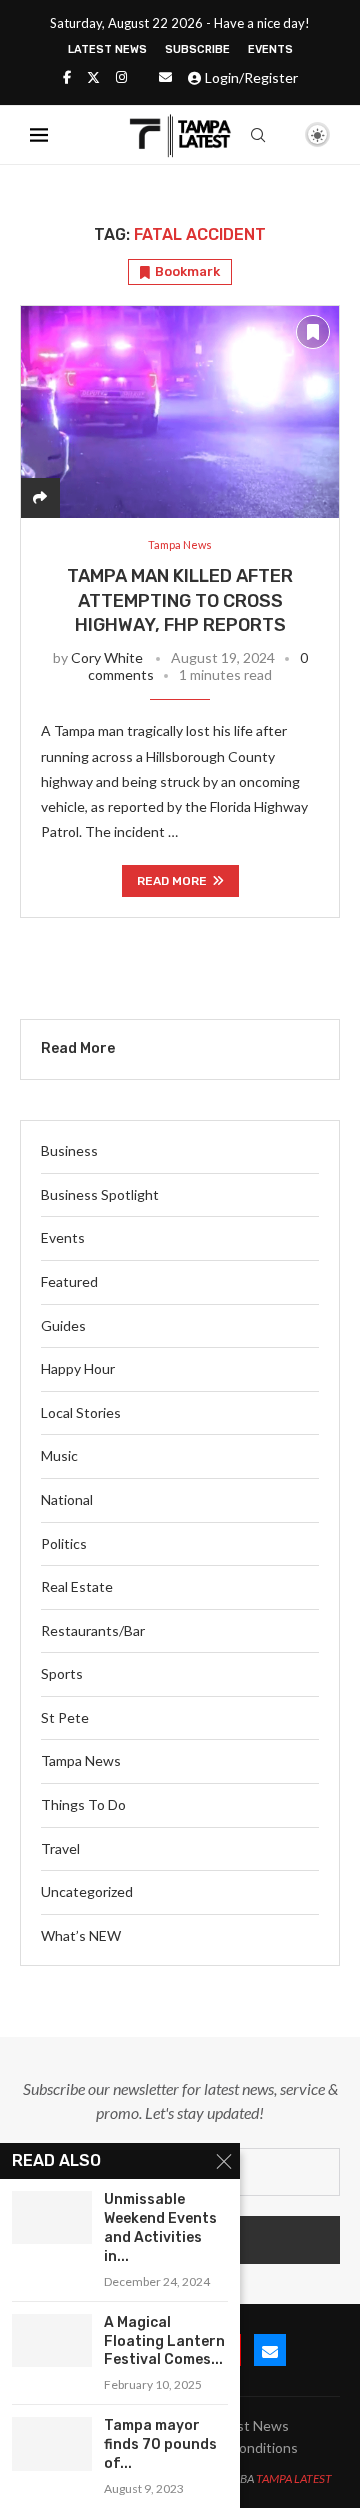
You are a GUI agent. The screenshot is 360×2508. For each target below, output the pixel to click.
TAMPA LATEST (294, 2478)
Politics (64, 1543)
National (67, 1499)
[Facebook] (67, 77)
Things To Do (83, 1804)
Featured (69, 1281)
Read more (172, 881)
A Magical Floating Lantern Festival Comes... (164, 2341)
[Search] (258, 135)
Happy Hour (78, 1368)
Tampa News (81, 1760)
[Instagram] (121, 77)
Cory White (107, 657)
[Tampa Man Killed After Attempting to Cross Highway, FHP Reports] (180, 411)
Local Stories (81, 1412)
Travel (60, 1848)
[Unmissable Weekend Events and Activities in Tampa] (52, 2217)
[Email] (165, 77)
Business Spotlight (100, 1194)
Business (69, 1150)
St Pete (65, 1717)
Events (270, 49)
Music (59, 1455)
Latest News (107, 49)
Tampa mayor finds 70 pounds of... (160, 2444)
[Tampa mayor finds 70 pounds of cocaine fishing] (52, 2443)
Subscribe (197, 49)
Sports (62, 1673)
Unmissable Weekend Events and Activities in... (160, 2228)
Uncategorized (87, 1891)
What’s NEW (81, 1935)
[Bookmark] (283, 136)
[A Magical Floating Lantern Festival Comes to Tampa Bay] (52, 2340)
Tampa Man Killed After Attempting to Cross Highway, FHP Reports (180, 600)
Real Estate (77, 1586)
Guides (63, 1325)
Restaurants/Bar (93, 1630)
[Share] (40, 497)
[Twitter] (93, 77)
